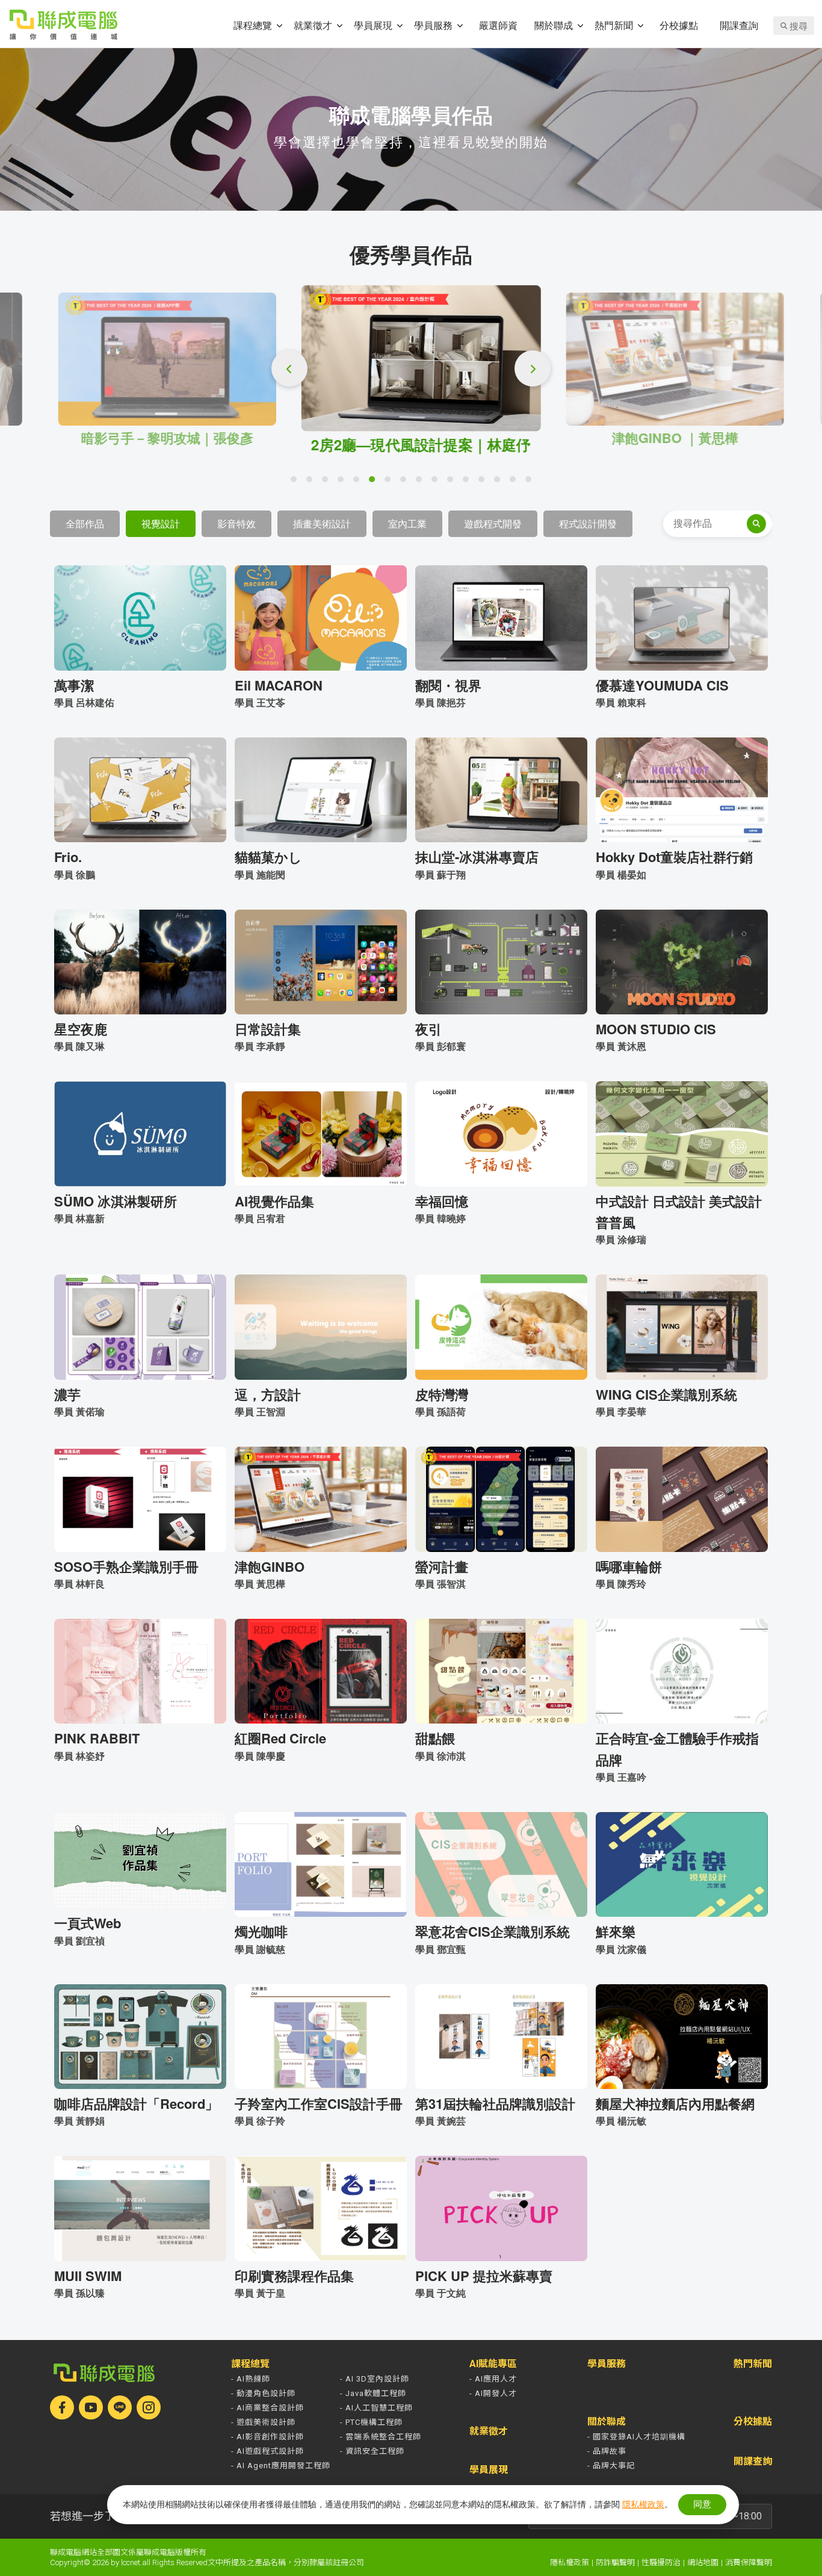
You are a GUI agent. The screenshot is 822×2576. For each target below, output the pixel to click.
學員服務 (433, 25)
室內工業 (407, 523)
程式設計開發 (588, 523)
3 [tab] (328, 482)
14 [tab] (500, 482)
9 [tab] (422, 482)
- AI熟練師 (251, 2379)
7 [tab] (391, 482)
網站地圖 (703, 2562)
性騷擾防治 (661, 2562)
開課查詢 (739, 25)
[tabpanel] (415, 369)
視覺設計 (161, 523)
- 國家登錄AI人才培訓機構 (636, 2437)
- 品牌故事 (607, 2451)
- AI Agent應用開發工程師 (281, 2466)
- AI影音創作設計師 (267, 2437)
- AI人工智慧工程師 (376, 2408)
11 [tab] (453, 482)
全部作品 (85, 523)
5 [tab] (359, 482)
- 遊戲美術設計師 (263, 2422)
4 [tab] (344, 482)
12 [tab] (469, 482)
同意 (702, 2504)
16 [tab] (531, 482)
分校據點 (679, 25)
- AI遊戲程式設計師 (267, 2451)
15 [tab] (516, 482)
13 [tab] (484, 482)
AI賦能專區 (493, 2364)
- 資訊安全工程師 (372, 2451)
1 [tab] (297, 482)
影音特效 (236, 523)
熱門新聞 (614, 25)
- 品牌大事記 (611, 2466)
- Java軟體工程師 (373, 2393)
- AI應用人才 (493, 2379)
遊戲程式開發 (493, 523)
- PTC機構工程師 (371, 2422)
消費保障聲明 (749, 2562)
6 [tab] (375, 482)
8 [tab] (406, 482)
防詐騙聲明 (615, 2562)
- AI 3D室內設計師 (375, 2379)
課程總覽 (253, 25)
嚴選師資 (498, 25)
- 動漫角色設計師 (263, 2393)
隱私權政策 (570, 2562)
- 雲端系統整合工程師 (381, 2437)
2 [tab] (312, 482)
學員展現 (373, 25)
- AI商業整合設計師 (267, 2408)
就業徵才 (313, 25)
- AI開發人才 (493, 2393)
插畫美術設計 (322, 523)
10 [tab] (437, 482)
